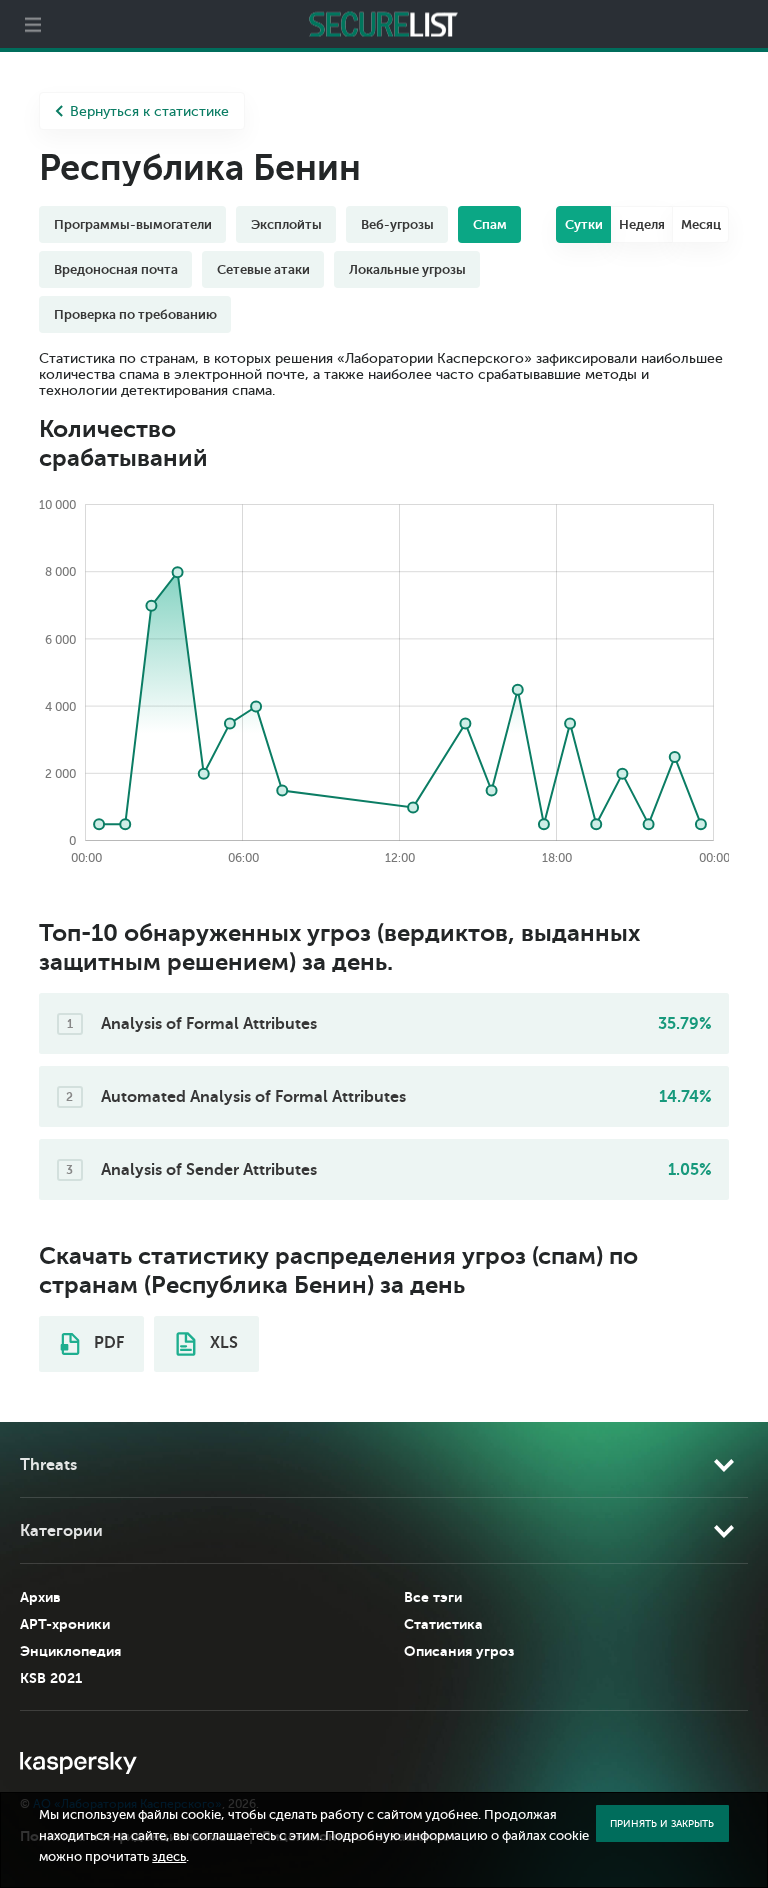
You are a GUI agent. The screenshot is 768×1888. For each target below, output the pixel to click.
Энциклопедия (70, 1651)
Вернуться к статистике (149, 111)
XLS (222, 1343)
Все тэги (433, 1597)
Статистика (443, 1624)
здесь (169, 1857)
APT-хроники (65, 1624)
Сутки (584, 224)
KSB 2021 (51, 1678)
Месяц (701, 224)
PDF (107, 1343)
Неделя (642, 224)
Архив (40, 1597)
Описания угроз (459, 1651)
